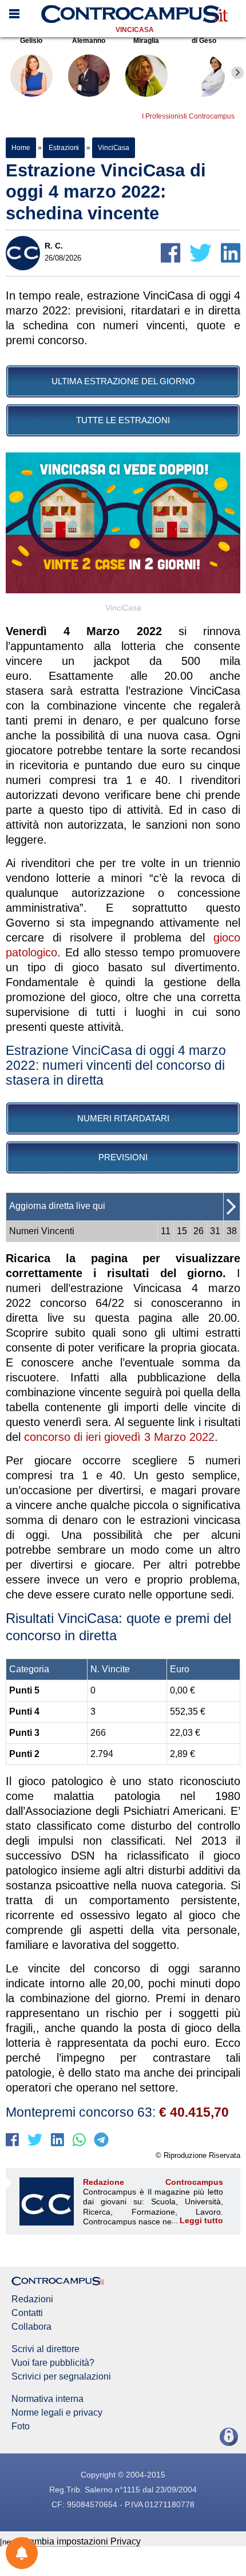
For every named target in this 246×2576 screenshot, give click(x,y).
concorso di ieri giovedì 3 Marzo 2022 (119, 1437)
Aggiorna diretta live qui (57, 1206)
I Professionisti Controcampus (188, 116)
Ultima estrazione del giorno (123, 381)
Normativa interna (47, 2399)
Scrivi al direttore (45, 2349)
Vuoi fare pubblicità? (53, 2363)
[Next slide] (237, 73)
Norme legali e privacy (57, 2413)
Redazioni (32, 2299)
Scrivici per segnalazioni (61, 2377)
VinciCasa (135, 30)
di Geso (204, 41)
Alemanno (89, 41)
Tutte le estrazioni (123, 420)
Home (21, 148)
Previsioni (123, 1157)
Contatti (27, 2313)
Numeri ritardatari (123, 1118)
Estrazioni (64, 148)
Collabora (31, 2327)
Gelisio (31, 41)
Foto (21, 2427)
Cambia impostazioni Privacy (82, 2541)
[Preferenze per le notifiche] (22, 2553)
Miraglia (146, 41)
